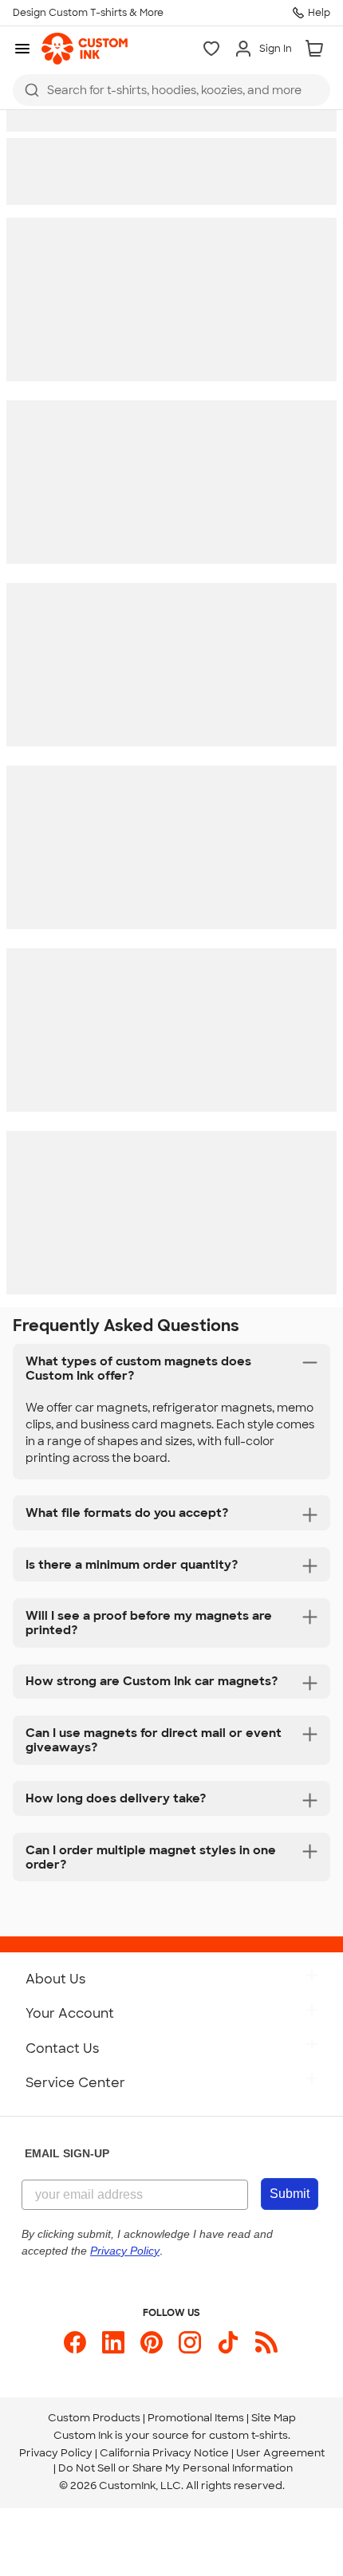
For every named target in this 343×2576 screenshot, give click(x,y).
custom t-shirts (248, 2435)
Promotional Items (196, 2418)
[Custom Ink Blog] (266, 2342)
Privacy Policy (56, 2453)
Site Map (274, 2418)
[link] (85, 49)
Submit (290, 2194)
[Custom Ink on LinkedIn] (113, 2342)
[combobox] (171, 90)
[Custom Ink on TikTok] (228, 2342)
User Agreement (280, 2453)
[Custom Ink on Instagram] (190, 2342)
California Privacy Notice (164, 2453)
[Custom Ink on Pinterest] (152, 2342)
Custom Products (94, 2418)
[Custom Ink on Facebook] (75, 2342)
